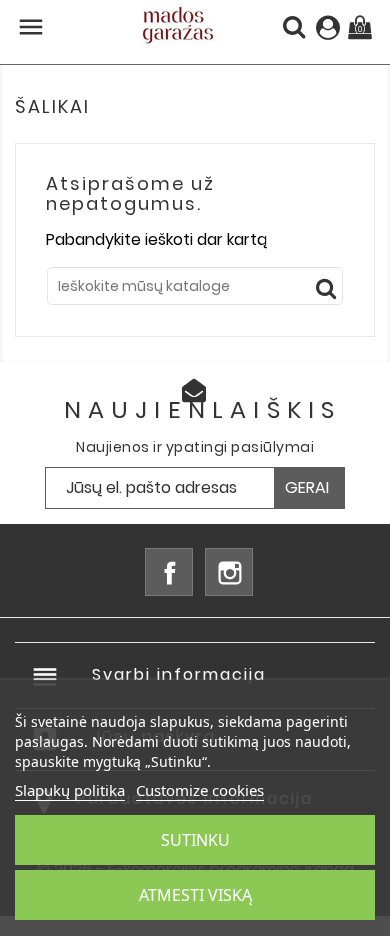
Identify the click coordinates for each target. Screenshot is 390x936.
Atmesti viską (195, 895)
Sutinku (195, 840)
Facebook (169, 572)
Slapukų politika (70, 790)
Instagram (229, 572)
